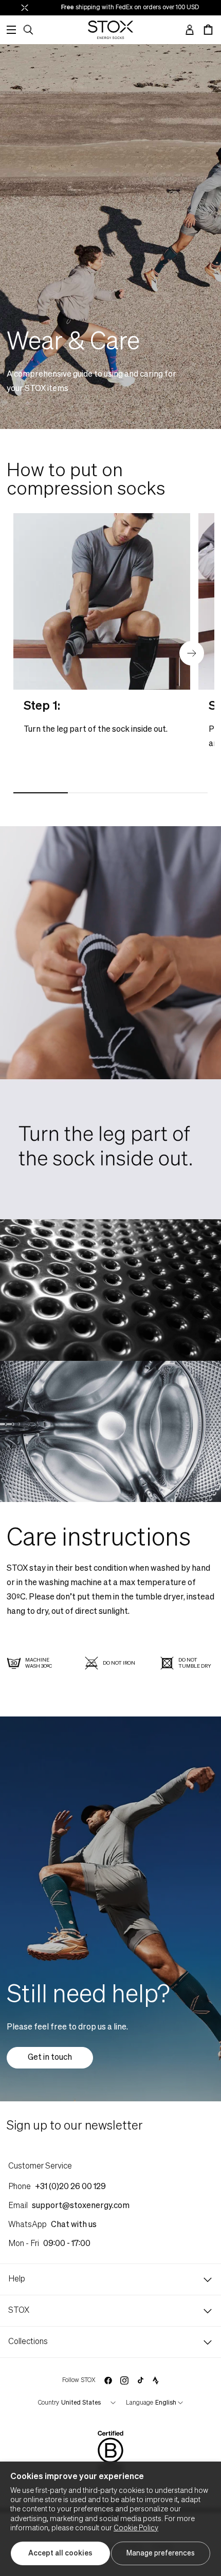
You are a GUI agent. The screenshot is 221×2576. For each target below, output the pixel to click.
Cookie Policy (136, 2528)
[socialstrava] (156, 2380)
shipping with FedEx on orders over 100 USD (104, 8)
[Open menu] (11, 30)
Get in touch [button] (50, 2058)
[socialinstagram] (124, 2380)
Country (49, 2403)
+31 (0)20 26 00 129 (70, 2187)
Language (140, 2403)
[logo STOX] (111, 30)
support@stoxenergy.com (81, 2206)
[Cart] (208, 30)
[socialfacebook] (108, 2380)
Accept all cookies (60, 2553)
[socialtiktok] (141, 2380)
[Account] (190, 30)
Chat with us (74, 2225)
